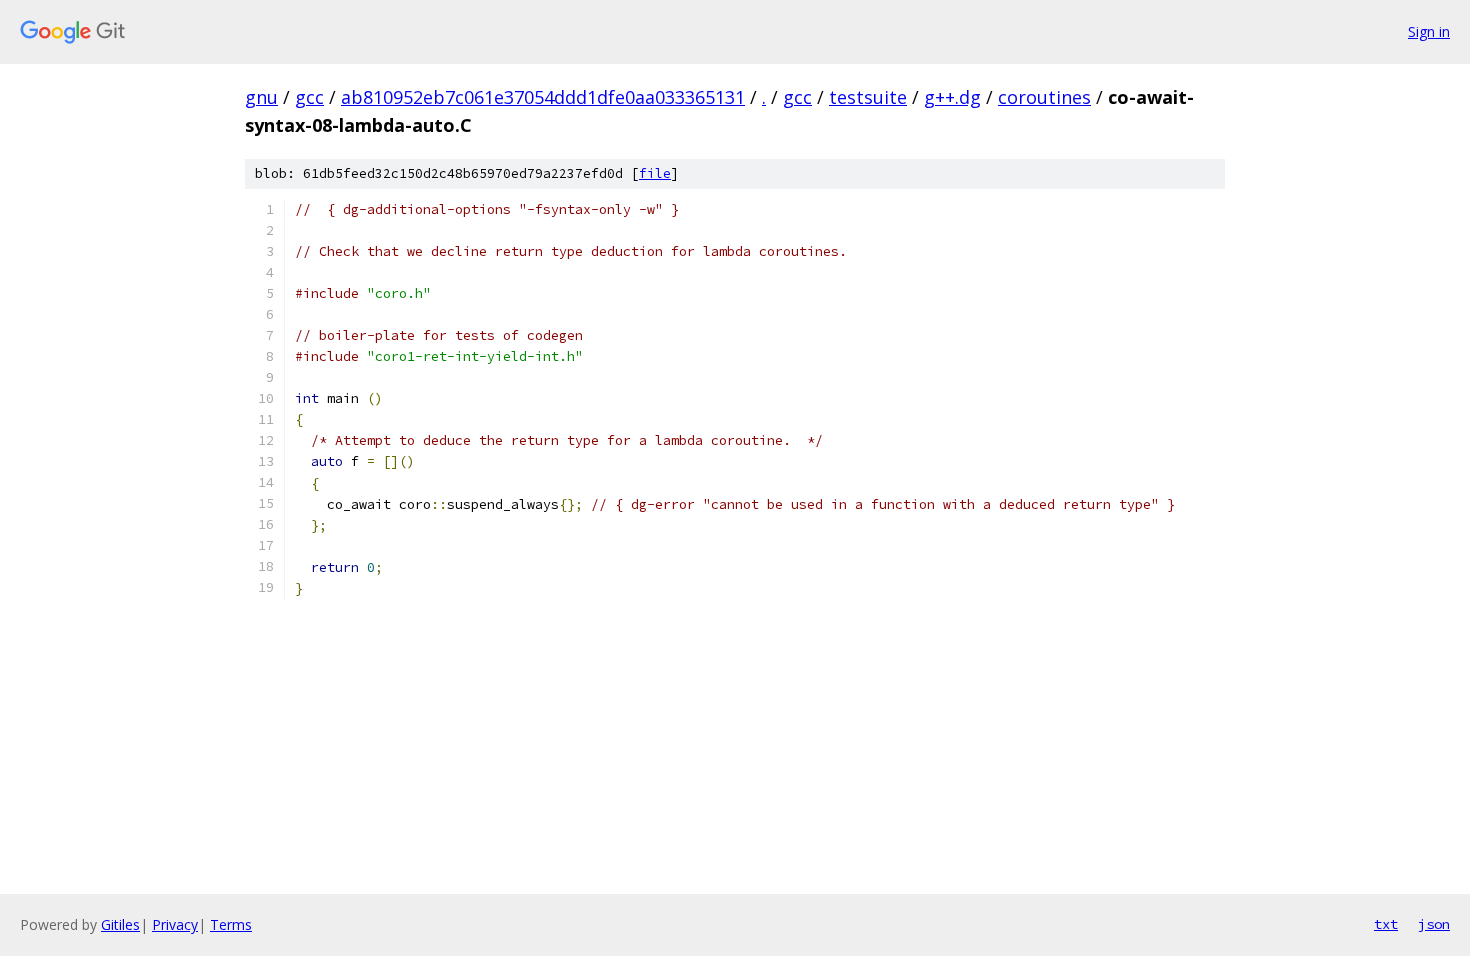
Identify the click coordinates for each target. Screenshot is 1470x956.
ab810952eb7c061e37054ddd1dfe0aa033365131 (543, 97)
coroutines (1044, 97)
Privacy (175, 924)
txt (1386, 924)
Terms (231, 924)
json (1434, 924)
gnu (261, 97)
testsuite (868, 97)
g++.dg (952, 97)
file (655, 173)
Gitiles (120, 924)
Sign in (1429, 31)
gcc (309, 97)
